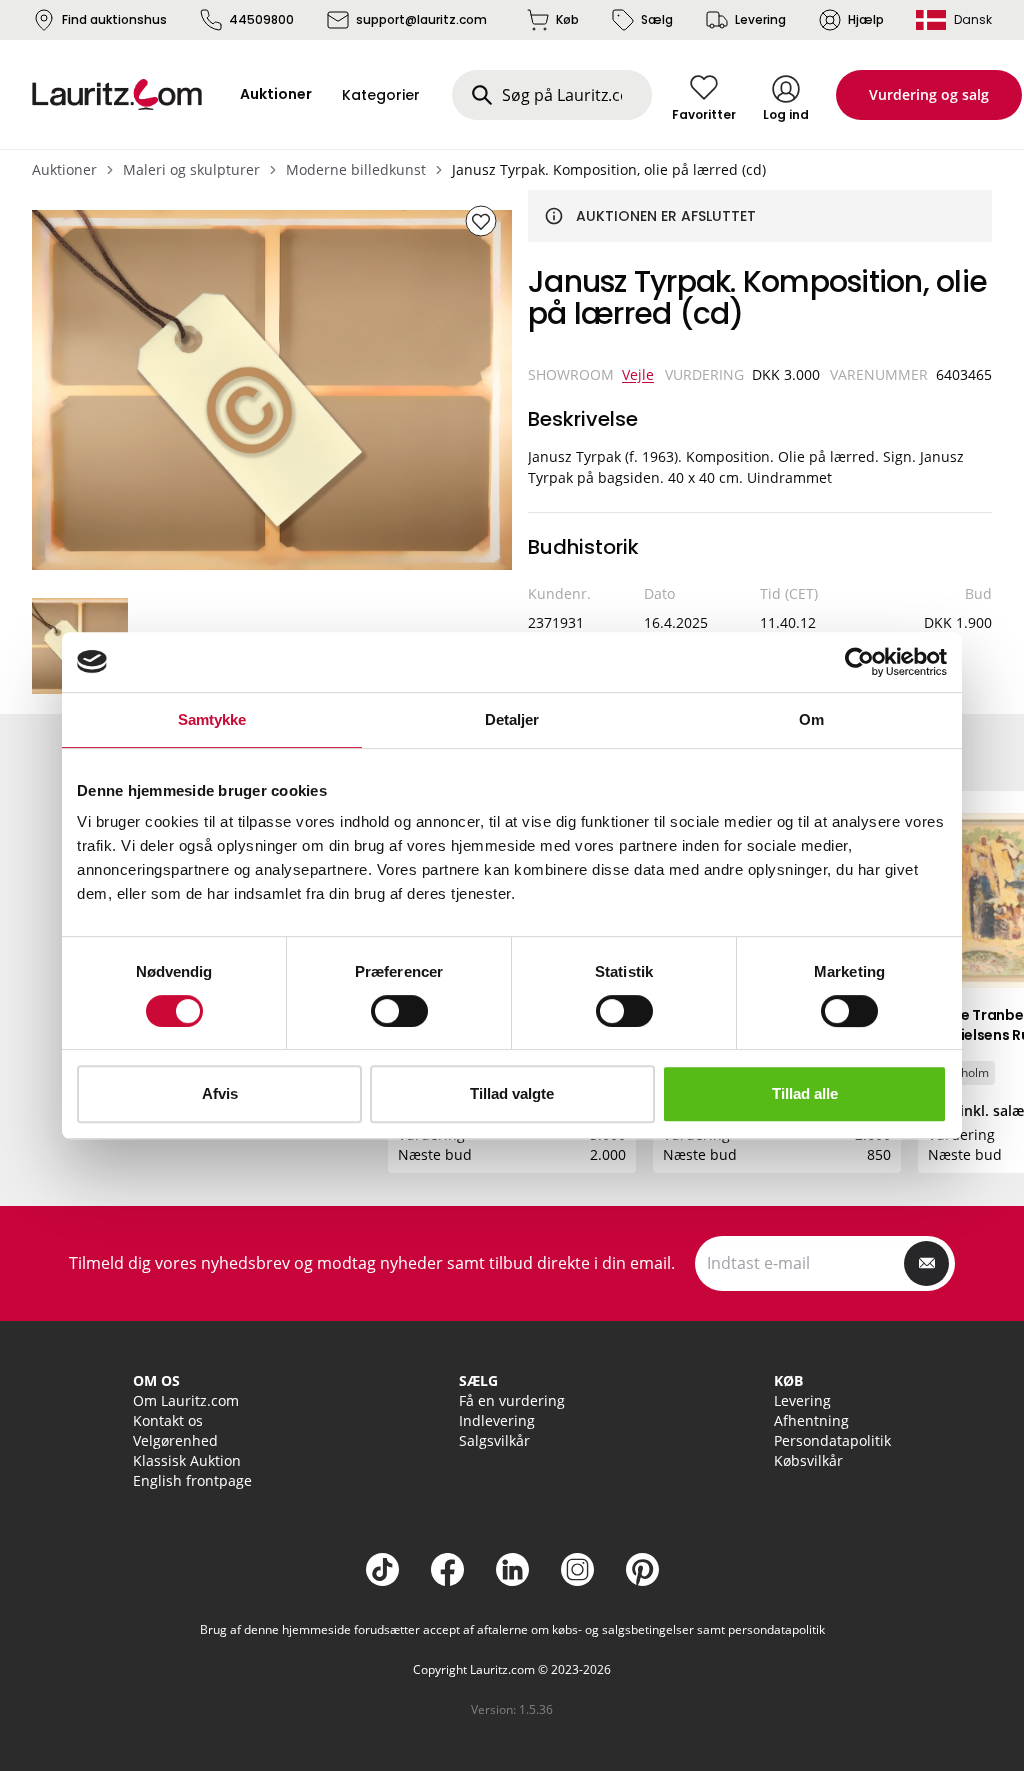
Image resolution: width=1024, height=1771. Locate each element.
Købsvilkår (808, 1460)
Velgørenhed (175, 1440)
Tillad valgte (512, 1093)
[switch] (399, 1011)
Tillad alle (805, 1093)
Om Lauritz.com (186, 1400)
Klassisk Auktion (187, 1460)
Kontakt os (168, 1420)
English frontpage (192, 1480)
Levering (760, 19)
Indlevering (497, 1420)
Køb (567, 19)
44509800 (261, 19)
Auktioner (64, 169)
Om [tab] (811, 719)
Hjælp (866, 19)
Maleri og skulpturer (191, 169)
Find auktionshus (114, 19)
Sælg (657, 19)
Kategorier (381, 95)
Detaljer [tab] (512, 719)
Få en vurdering (512, 1400)
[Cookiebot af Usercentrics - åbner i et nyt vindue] (859, 662)
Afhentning (811, 1420)
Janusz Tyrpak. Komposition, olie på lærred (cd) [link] (609, 169)
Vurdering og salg (929, 94)
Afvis (220, 1093)
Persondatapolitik (832, 1440)
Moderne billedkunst (356, 169)
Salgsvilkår (494, 1440)
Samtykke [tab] (212, 719)
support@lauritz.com (421, 19)
